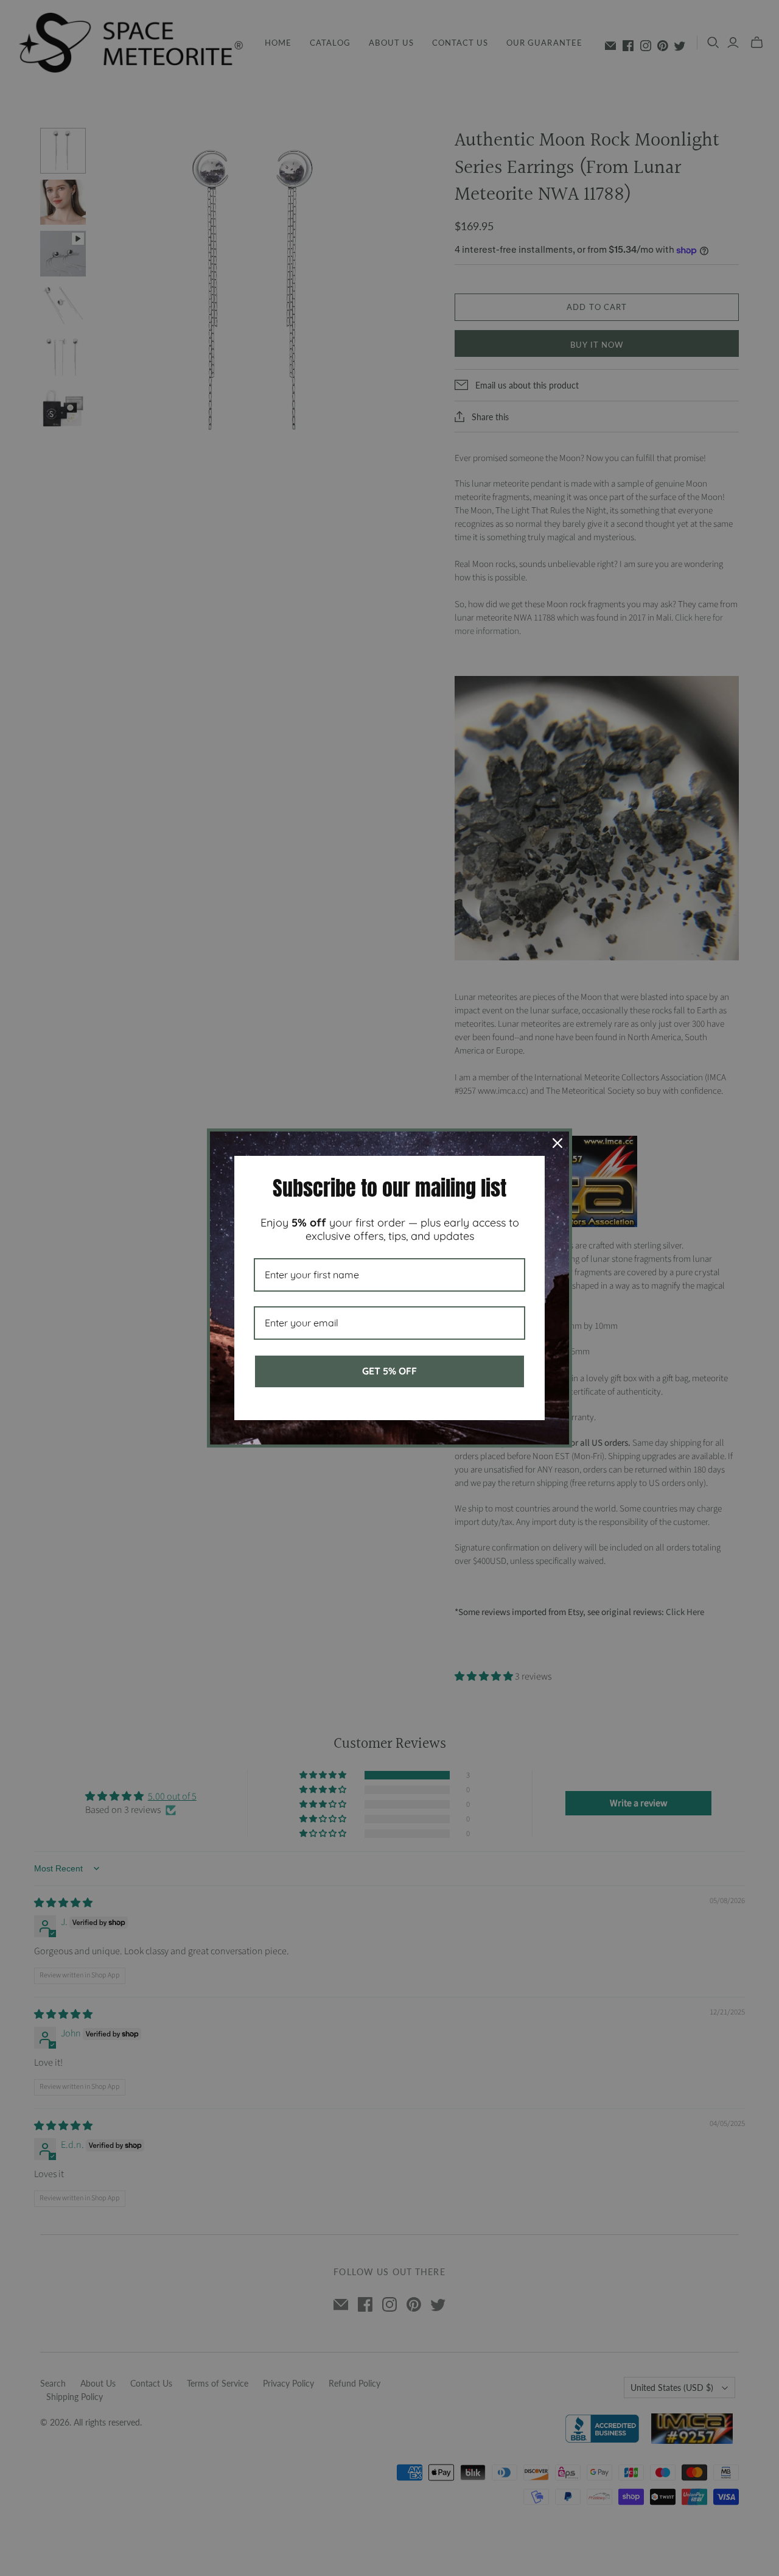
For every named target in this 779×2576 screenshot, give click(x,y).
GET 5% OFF (389, 1371)
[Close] (557, 1143)
